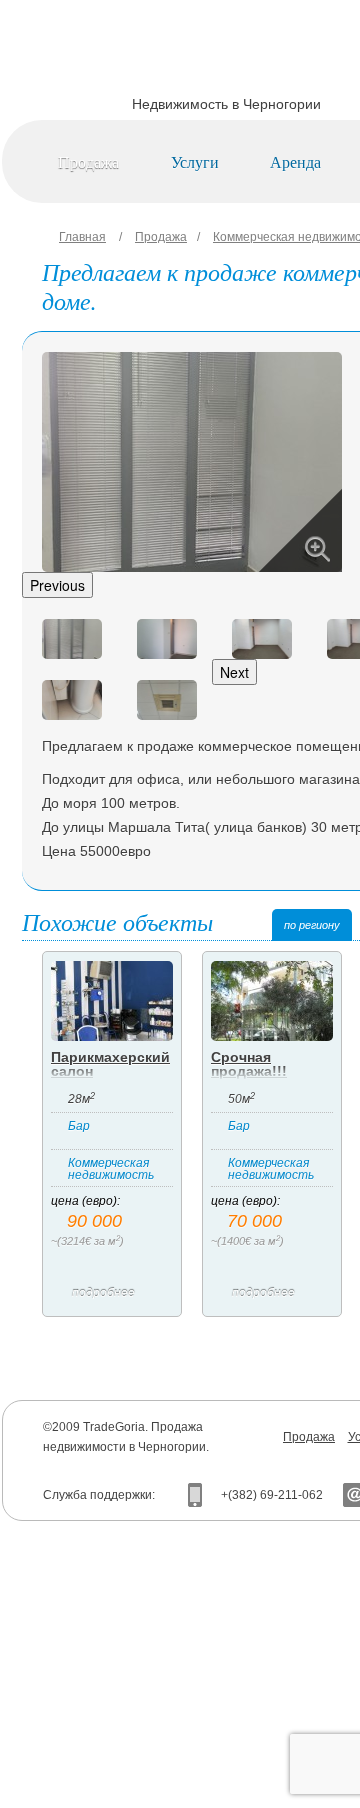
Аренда (295, 161)
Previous (57, 585)
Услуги (195, 161)
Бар (79, 1126)
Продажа (88, 161)
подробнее (103, 1293)
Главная (82, 237)
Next (234, 672)
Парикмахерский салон (110, 1064)
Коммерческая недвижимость (111, 1169)
